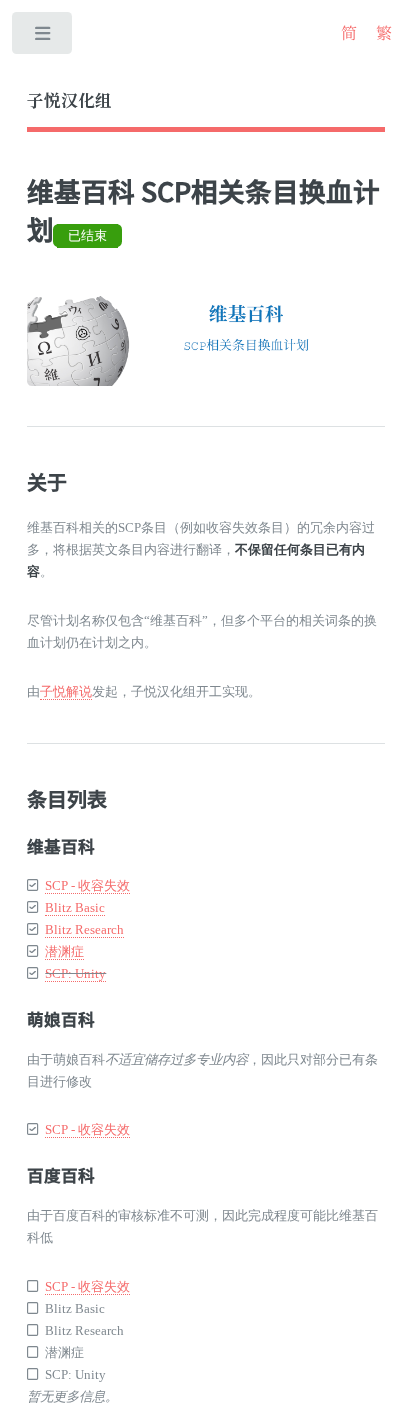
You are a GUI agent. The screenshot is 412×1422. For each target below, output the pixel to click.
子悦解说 (66, 691)
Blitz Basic (75, 907)
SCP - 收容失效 (87, 885)
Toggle (43, 37)
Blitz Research (84, 929)
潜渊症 (64, 951)
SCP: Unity (75, 973)
